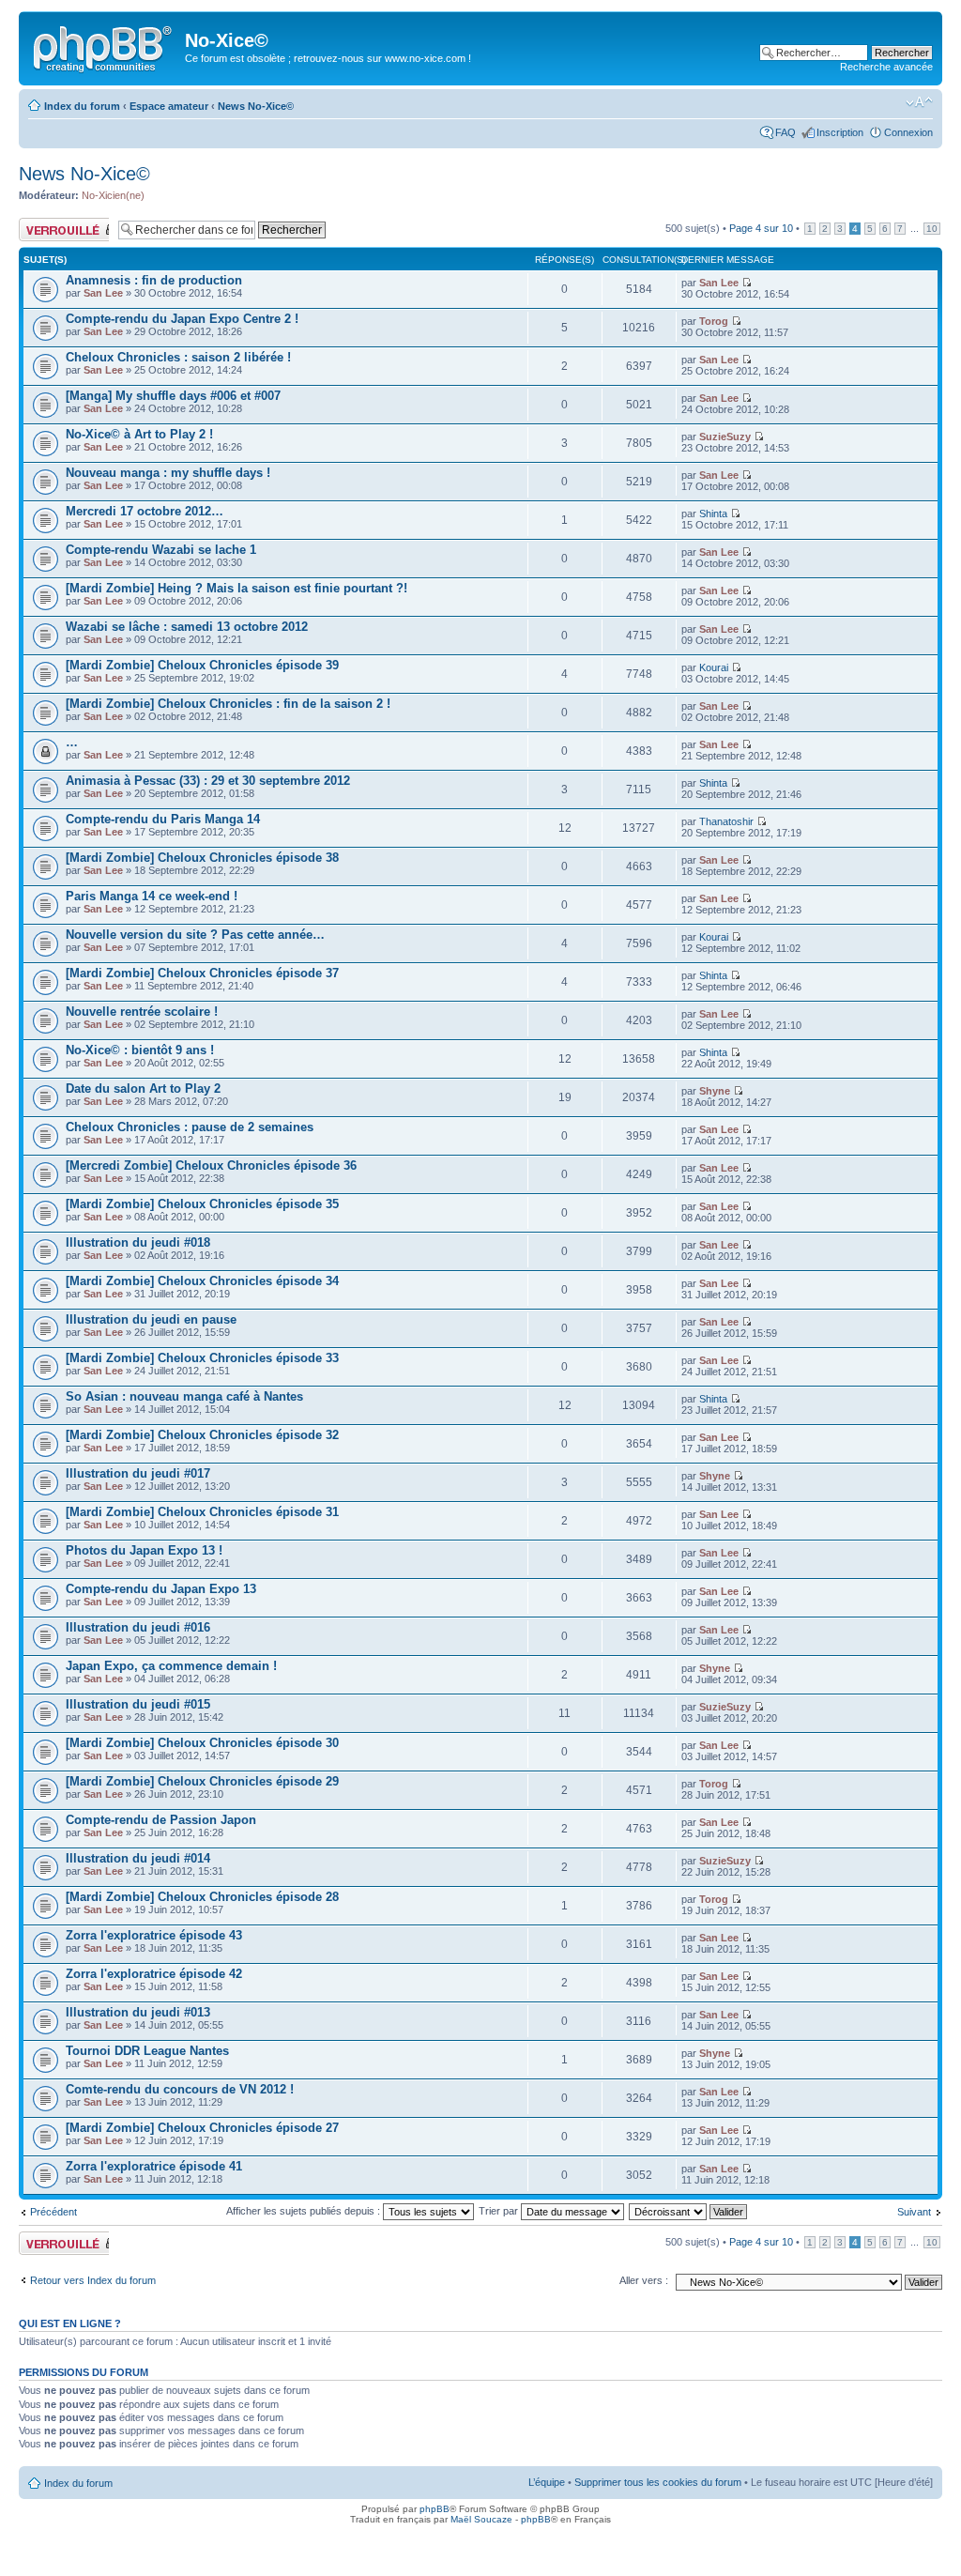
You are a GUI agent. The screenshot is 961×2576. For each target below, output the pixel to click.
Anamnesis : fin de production (154, 280)
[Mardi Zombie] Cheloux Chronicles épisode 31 (202, 1512)
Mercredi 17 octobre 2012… (145, 511)
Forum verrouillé (56, 223)
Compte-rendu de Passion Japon (161, 1820)
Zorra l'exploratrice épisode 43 (154, 1935)
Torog (714, 321)
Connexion (908, 132)
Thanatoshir (726, 821)
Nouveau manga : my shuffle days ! (168, 473)
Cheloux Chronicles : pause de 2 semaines (190, 1127)
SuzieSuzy (725, 437)
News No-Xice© (256, 106)
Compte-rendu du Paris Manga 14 (163, 819)
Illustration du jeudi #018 (138, 1242)
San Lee (103, 293)
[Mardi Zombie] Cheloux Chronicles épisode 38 (202, 858)
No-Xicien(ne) (113, 195)
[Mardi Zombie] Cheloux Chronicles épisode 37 (202, 973)
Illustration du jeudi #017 (138, 1473)
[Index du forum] (104, 46)
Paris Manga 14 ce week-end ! (152, 896)
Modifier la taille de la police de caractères (919, 102)
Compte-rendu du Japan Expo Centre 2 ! (182, 319)
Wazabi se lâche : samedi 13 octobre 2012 (187, 627)
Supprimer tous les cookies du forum (658, 2482)
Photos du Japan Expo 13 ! (144, 1550)
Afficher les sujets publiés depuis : (305, 2211)
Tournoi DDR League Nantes (147, 2051)
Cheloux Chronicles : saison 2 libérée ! (178, 357)
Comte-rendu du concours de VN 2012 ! (180, 2089)
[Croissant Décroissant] (689, 2211)
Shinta (713, 514)
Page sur (761, 228)
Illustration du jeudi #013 (138, 2012)
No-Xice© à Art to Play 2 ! (139, 434)
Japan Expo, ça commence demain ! (171, 1666)
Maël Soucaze (481, 2519)
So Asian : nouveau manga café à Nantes (184, 1396)
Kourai (714, 667)
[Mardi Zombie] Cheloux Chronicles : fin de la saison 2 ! (228, 704)
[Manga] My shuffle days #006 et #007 (173, 396)
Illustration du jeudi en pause (151, 1319)
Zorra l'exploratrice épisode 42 (154, 1974)
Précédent (53, 2212)
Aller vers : (644, 2280)
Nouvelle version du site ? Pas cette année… (195, 935)
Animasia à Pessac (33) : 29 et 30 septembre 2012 (208, 781)
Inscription (840, 132)
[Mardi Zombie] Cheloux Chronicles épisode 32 (202, 1435)
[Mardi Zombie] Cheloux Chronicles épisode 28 (202, 1897)
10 (932, 229)
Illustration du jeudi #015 (138, 1704)
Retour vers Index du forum (93, 2280)
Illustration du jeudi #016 (138, 1627)
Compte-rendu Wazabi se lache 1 (161, 550)
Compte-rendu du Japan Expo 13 (161, 1589)
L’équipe (547, 2482)
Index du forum (82, 106)
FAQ (786, 132)
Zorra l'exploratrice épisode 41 (154, 2166)
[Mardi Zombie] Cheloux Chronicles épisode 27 (202, 2128)
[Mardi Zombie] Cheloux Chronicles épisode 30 (202, 1743)
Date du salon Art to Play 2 (143, 1089)
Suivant (914, 2212)
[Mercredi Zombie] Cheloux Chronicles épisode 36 (211, 1165)
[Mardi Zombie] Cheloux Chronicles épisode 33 (202, 1358)
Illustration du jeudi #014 (138, 1858)
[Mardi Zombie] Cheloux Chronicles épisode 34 (202, 1281)
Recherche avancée (886, 67)
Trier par (500, 2211)
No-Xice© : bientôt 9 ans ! (140, 1050)
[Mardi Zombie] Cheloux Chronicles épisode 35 (202, 1204)
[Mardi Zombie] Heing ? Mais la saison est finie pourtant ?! (236, 588)
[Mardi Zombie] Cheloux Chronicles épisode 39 (202, 665)
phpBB (435, 2509)
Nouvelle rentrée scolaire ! (142, 1012)
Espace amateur (169, 106)
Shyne (715, 1091)
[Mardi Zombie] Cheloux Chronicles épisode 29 (202, 1781)
